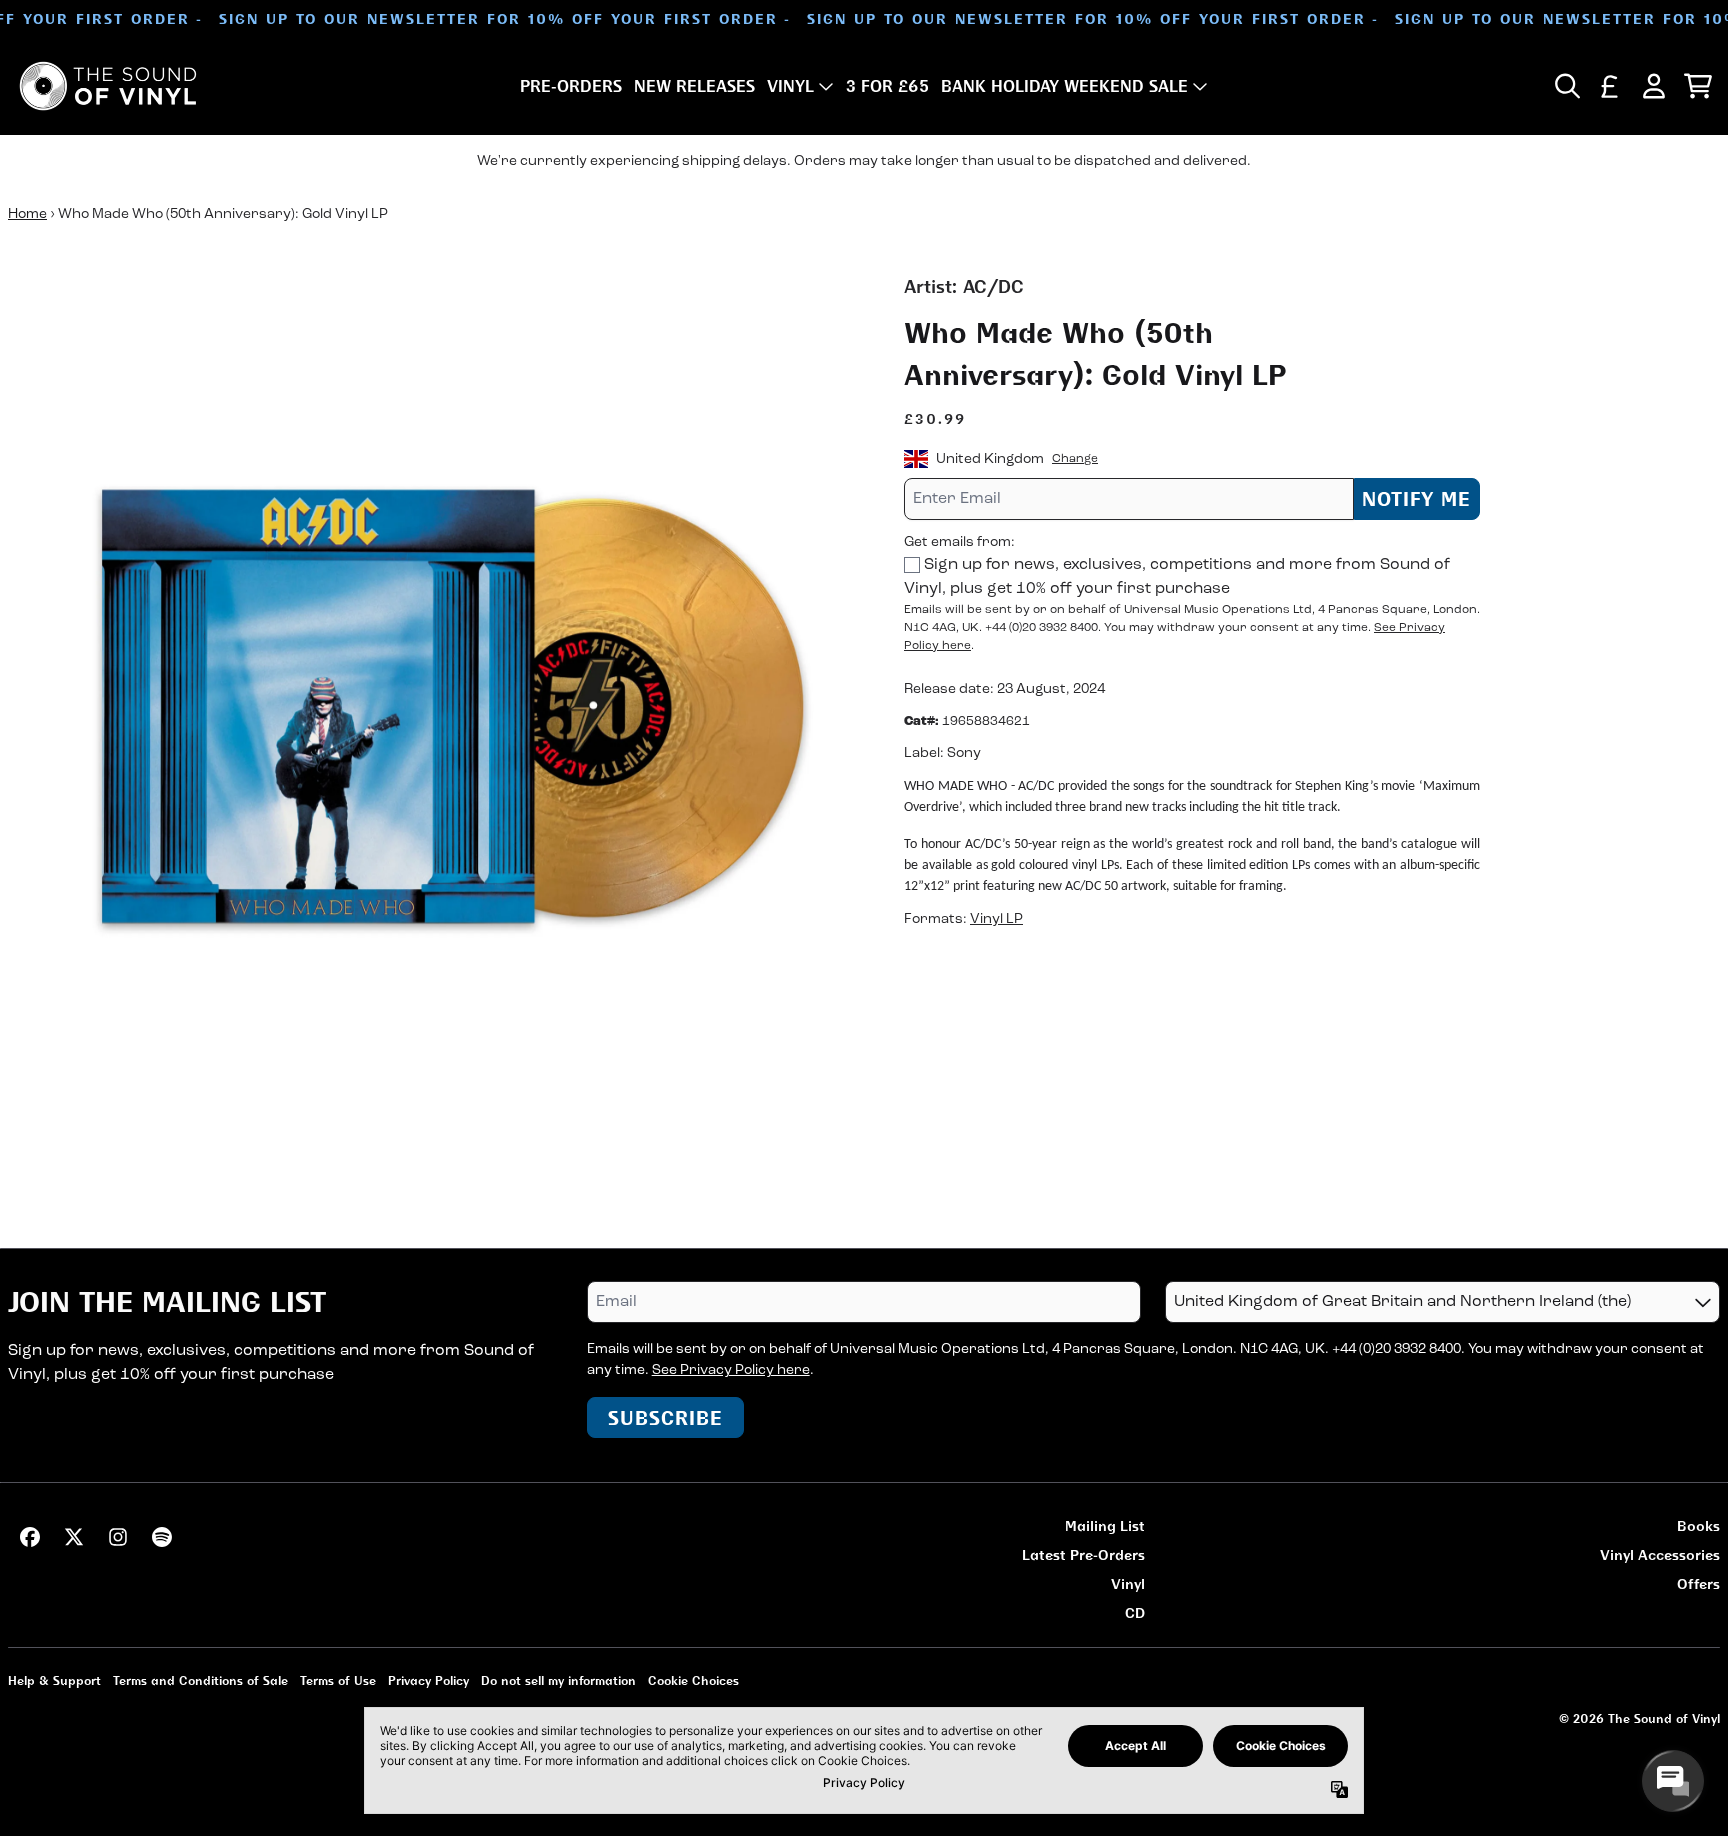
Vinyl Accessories (1660, 1554)
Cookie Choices (693, 1680)
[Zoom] (436, 701)
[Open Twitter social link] (74, 1537)
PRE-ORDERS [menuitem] (571, 86)
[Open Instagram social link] (118, 1537)
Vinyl (1128, 1583)
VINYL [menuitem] (790, 86)
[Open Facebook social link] (30, 1537)
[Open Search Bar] (1566, 86)
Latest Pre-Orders (1083, 1554)
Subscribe (665, 1417)
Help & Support (54, 1680)
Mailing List (1105, 1525)
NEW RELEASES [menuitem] (694, 86)
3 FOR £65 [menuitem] (887, 86)
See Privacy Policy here (731, 1370)
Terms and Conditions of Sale (200, 1680)
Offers (1698, 1583)
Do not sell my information (558, 1680)
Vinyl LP (996, 919)
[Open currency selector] (1610, 86)
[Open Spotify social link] (162, 1537)
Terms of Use (338, 1680)
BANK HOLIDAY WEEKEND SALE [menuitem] (1064, 86)
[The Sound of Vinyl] (108, 86)
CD (1135, 1612)
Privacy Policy (428, 1680)
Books (1698, 1525)
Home (27, 214)
